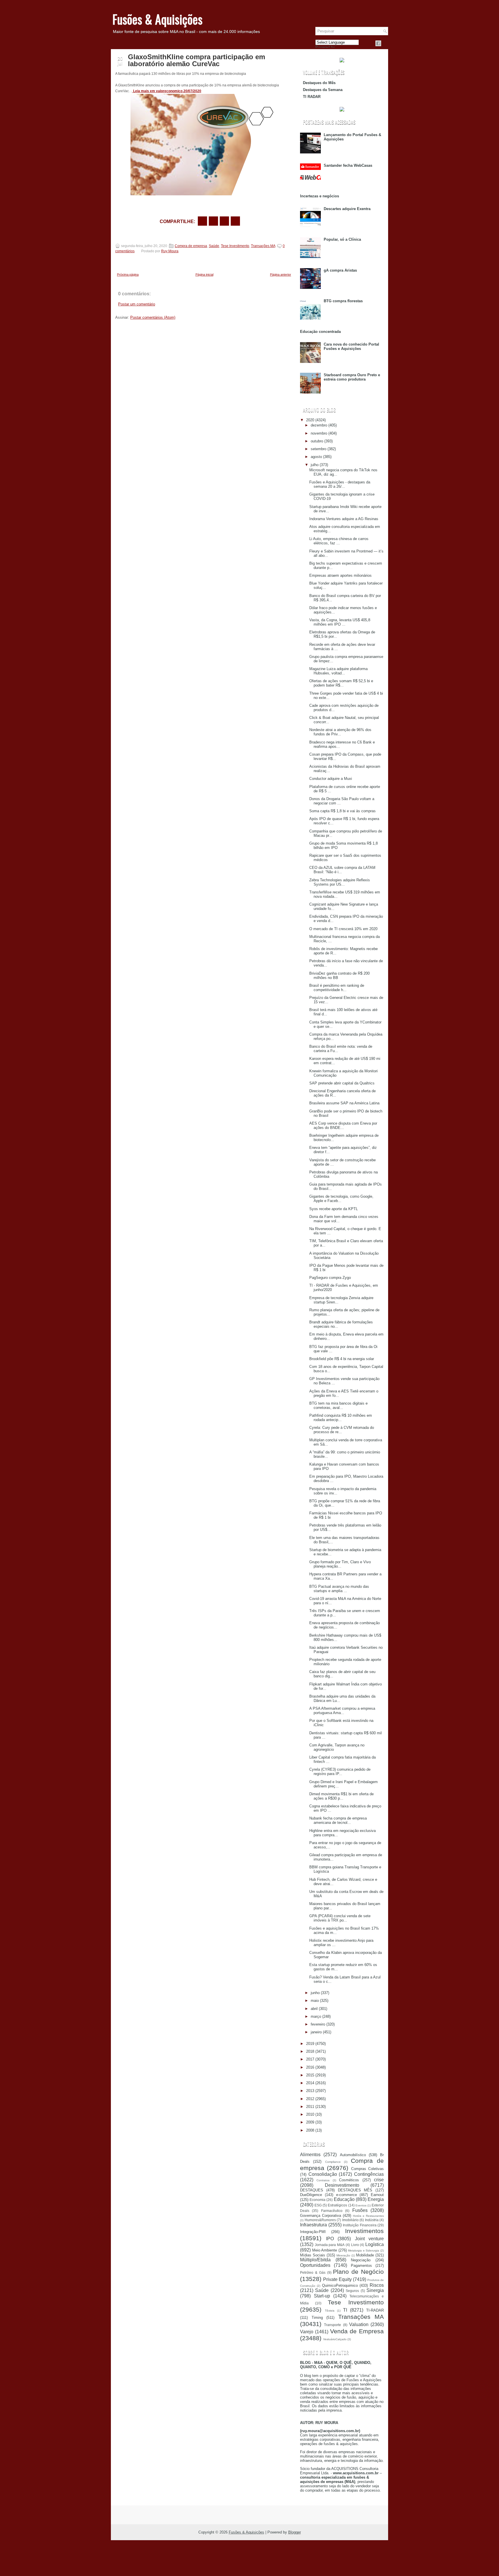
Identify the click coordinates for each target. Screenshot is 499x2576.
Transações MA (263, 246)
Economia (318, 2200)
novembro (319, 433)
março (316, 2016)
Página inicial (204, 275)
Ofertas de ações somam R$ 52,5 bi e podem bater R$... (341, 683)
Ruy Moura (170, 251)
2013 (310, 2091)
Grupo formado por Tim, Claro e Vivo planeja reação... (340, 1564)
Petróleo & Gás (313, 2272)
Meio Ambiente (325, 2250)
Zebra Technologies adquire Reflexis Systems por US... (340, 882)
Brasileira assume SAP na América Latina (344, 1103)
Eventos (361, 2205)
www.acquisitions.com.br (356, 2473)
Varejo (307, 2332)
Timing (317, 2318)
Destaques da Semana (323, 90)
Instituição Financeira (360, 2225)
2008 (310, 2130)
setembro (319, 449)
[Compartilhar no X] (213, 221)
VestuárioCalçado (335, 2339)
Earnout (377, 2195)
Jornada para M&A (330, 2245)
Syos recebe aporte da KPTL (334, 1209)
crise (379, 2180)
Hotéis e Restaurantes (368, 2216)
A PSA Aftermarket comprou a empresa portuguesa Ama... (342, 1711)
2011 (310, 2107)
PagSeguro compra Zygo (330, 1278)
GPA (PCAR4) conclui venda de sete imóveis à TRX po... (340, 1918)
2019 (310, 2044)
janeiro (316, 2032)
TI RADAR (312, 97)
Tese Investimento (235, 246)
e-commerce (347, 2195)
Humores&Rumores (320, 2220)
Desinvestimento (342, 2185)
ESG (318, 2205)
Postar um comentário (137, 304)
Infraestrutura (313, 2225)
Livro (355, 2245)
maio (315, 2001)
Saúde (214, 246)
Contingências (369, 2174)
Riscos (377, 2285)
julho (315, 465)
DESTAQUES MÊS (355, 2190)
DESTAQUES (312, 2190)
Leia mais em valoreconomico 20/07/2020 (167, 91)
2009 (310, 2122)
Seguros (352, 2291)
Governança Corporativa (321, 2216)
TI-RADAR (375, 2310)
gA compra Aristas (340, 270)
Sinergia (375, 2290)
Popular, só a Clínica (342, 239)
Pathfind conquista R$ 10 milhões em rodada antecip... (341, 1418)
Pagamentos (361, 2266)
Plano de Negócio (358, 2272)
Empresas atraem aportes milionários (340, 575)
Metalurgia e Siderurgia (364, 2250)
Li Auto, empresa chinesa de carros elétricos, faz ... (339, 541)
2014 (310, 2083)
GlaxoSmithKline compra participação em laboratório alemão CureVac (197, 60)
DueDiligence (311, 2195)
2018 (310, 2051)
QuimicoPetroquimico (340, 2285)
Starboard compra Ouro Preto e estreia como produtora (352, 377)
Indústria (372, 2220)
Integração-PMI (313, 2232)
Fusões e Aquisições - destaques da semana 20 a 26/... (340, 484)
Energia (376, 2199)
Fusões (360, 2210)
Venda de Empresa (357, 2331)
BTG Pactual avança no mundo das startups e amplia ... (339, 1589)
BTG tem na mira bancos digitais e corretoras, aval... (338, 1405)
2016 (310, 2067)
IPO (330, 2239)
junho (315, 1993)
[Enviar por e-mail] (202, 221)
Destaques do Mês (319, 83)
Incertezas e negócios (320, 196)
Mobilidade (365, 2255)
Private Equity (337, 2279)
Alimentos (310, 2155)
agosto (316, 457)
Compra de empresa (191, 246)
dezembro (319, 425)
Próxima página (128, 275)
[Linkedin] (385, 43)
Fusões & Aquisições (157, 19)
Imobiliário (350, 2220)
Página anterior (281, 275)
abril (314, 2009)
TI (345, 2310)
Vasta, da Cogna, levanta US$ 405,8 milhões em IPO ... (340, 622)
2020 (310, 420)
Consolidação (323, 2174)
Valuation (359, 2324)
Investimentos (364, 2231)
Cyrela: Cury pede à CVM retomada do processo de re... (342, 1430)
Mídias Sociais (313, 2255)
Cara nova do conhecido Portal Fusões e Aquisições (351, 346)
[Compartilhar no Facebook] (378, 43)
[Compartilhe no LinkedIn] (235, 221)
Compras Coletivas (367, 2169)
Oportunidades (315, 2265)
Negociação (361, 2260)
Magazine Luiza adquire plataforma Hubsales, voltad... (338, 671)
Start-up (322, 2296)
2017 (310, 2059)
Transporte (333, 2325)
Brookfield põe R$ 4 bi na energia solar (342, 1359)
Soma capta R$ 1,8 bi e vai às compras (342, 811)
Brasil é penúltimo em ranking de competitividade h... (337, 988)
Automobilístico (353, 2155)
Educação (344, 2199)
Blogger (295, 2532)
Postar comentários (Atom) (153, 317)
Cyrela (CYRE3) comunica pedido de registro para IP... (340, 1772)
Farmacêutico (332, 2211)
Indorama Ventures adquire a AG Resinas (344, 519)
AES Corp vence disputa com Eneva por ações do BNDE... (343, 1125)
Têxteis (330, 2311)
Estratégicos (337, 2205)
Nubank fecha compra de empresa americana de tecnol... (338, 1820)
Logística (375, 2244)
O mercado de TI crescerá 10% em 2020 (343, 929)
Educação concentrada (320, 332)
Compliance (333, 2162)
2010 (310, 2114)
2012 (310, 2099)
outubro (317, 441)
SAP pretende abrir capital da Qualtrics (342, 1083)
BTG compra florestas (343, 301)
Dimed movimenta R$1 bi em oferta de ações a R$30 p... (341, 1796)
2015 (310, 2075)
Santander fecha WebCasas (348, 165)
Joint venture (369, 2239)
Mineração (343, 2255)
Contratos (323, 2180)
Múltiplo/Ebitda (315, 2260)
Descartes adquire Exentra (347, 209)
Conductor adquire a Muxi (331, 779)
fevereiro (318, 2024)
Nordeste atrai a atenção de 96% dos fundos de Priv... (340, 732)
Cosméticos (349, 2180)
